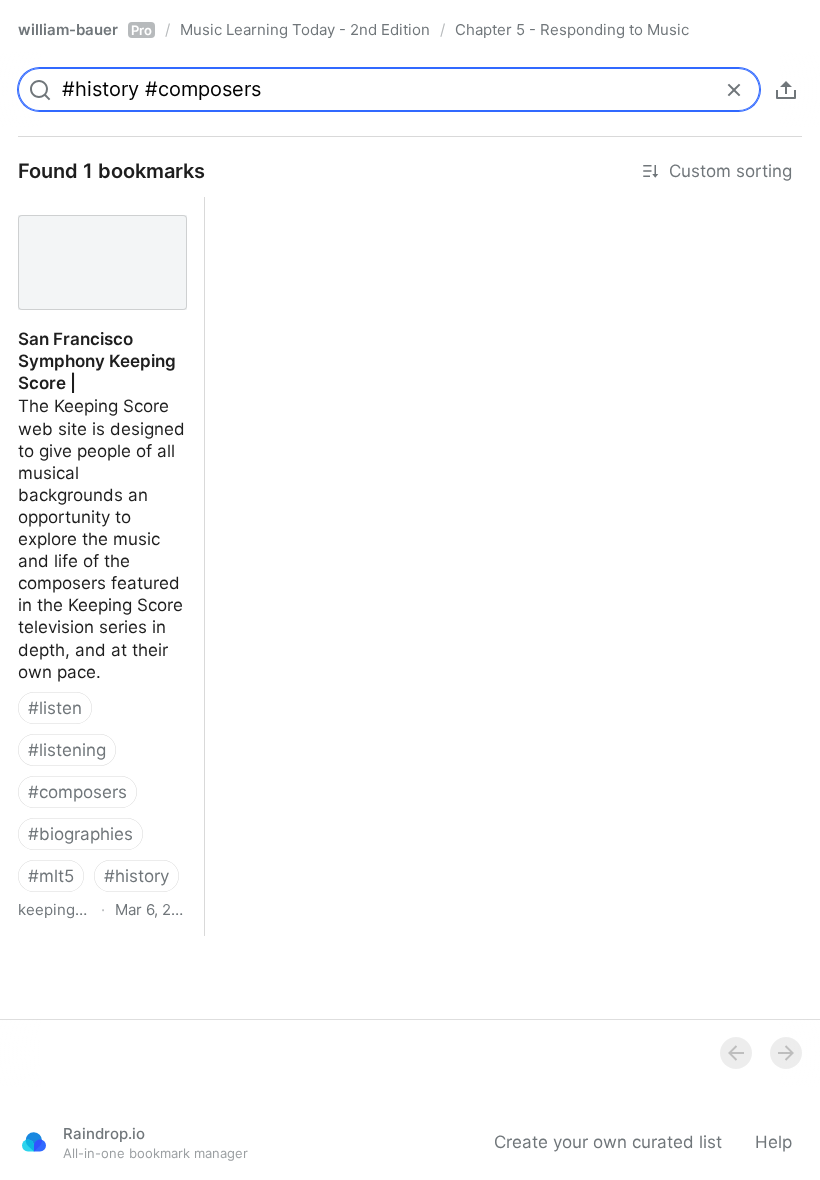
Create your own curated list (608, 1142)
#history (136, 876)
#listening (67, 750)
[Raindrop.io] (34, 1142)
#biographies (80, 834)
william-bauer (85, 29)
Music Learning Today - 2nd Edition (305, 29)
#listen (55, 708)
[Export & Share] (786, 90)
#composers (77, 792)
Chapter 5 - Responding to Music (572, 29)
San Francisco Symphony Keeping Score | (101, 219)
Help (773, 1142)
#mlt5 (51, 876)
